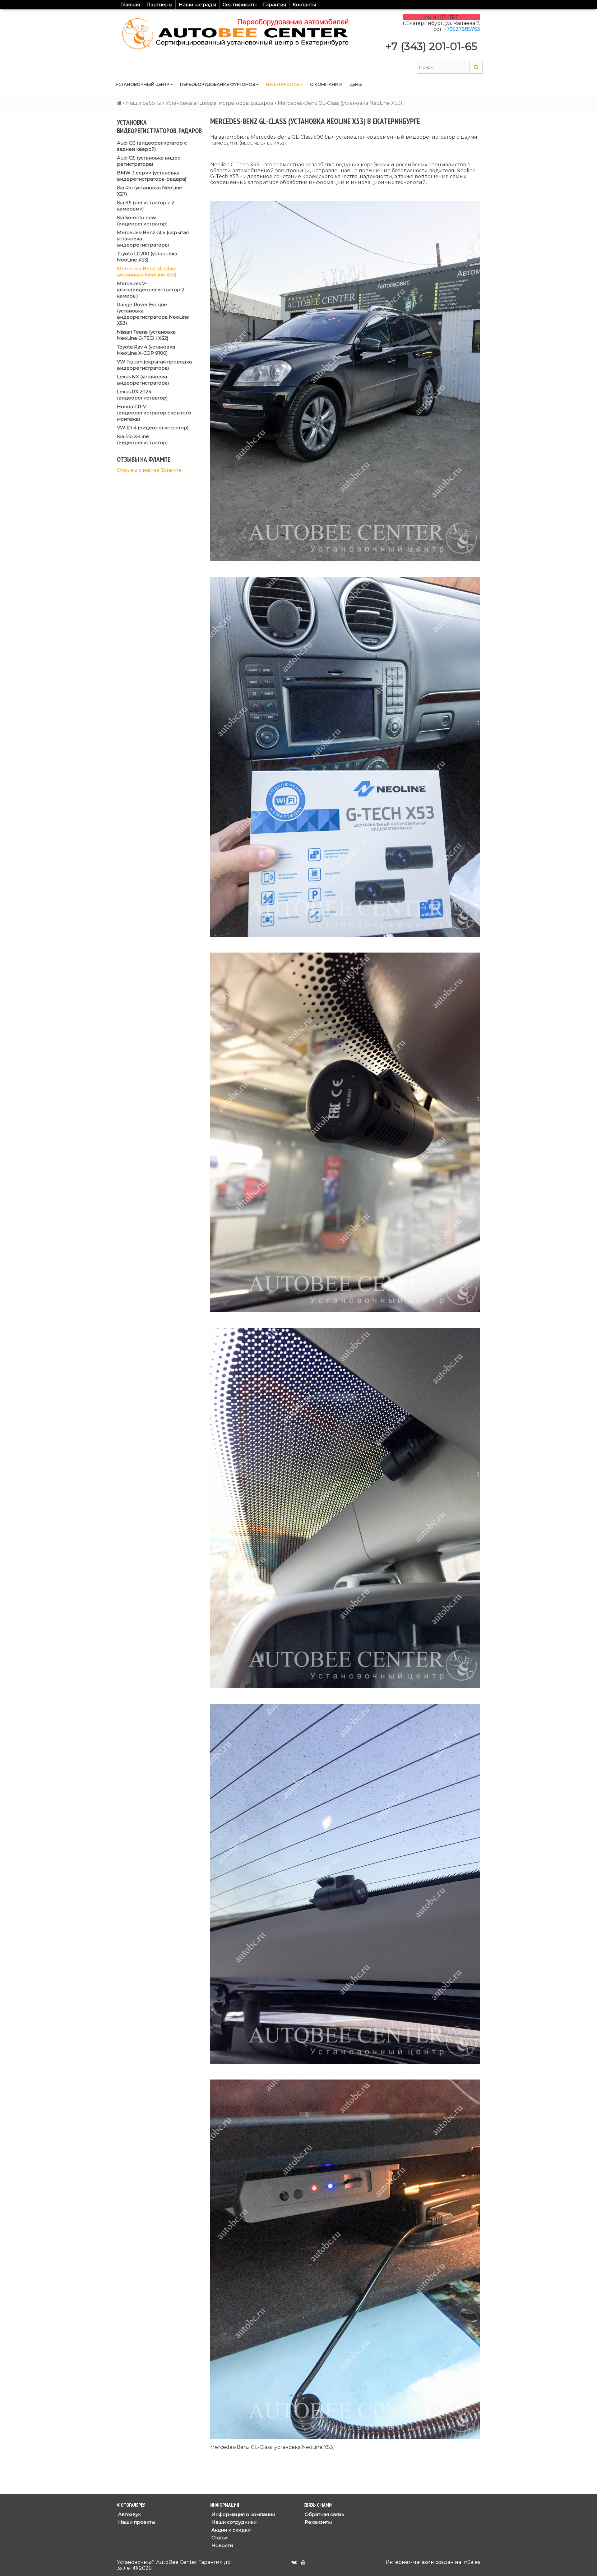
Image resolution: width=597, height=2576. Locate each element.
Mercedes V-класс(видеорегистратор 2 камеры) (151, 290)
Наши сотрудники (233, 2522)
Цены (356, 84)
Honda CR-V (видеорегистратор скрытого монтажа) (154, 413)
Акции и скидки (230, 2530)
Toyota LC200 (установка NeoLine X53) (147, 257)
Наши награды (197, 5)
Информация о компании (243, 2514)
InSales (471, 2562)
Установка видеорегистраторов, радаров (219, 103)
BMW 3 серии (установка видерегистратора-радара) (152, 176)
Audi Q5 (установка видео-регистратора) (150, 161)
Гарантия (275, 5)
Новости (222, 2545)
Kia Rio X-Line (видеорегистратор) (142, 439)
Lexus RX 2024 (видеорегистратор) (142, 395)
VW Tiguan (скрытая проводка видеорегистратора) (154, 365)
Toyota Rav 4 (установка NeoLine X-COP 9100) (146, 350)
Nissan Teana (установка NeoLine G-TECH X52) (146, 335)
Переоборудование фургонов (218, 84)
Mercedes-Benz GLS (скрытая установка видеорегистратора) (153, 239)
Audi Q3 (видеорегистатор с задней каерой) (152, 146)
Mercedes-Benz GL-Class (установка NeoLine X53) (147, 272)
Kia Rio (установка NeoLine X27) (150, 191)
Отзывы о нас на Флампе (149, 470)
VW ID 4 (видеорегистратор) (153, 428)
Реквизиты (318, 2522)
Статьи (219, 2538)
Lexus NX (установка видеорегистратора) (143, 380)
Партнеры (159, 5)
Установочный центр (143, 84)
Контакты (304, 5)
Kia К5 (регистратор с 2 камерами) (146, 206)
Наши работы (283, 84)
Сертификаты (240, 5)
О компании (326, 84)
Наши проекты (136, 2522)
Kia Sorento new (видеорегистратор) (142, 221)
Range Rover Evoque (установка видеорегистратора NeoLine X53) (153, 314)
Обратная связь (324, 2514)
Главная (130, 5)
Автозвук (129, 2514)
